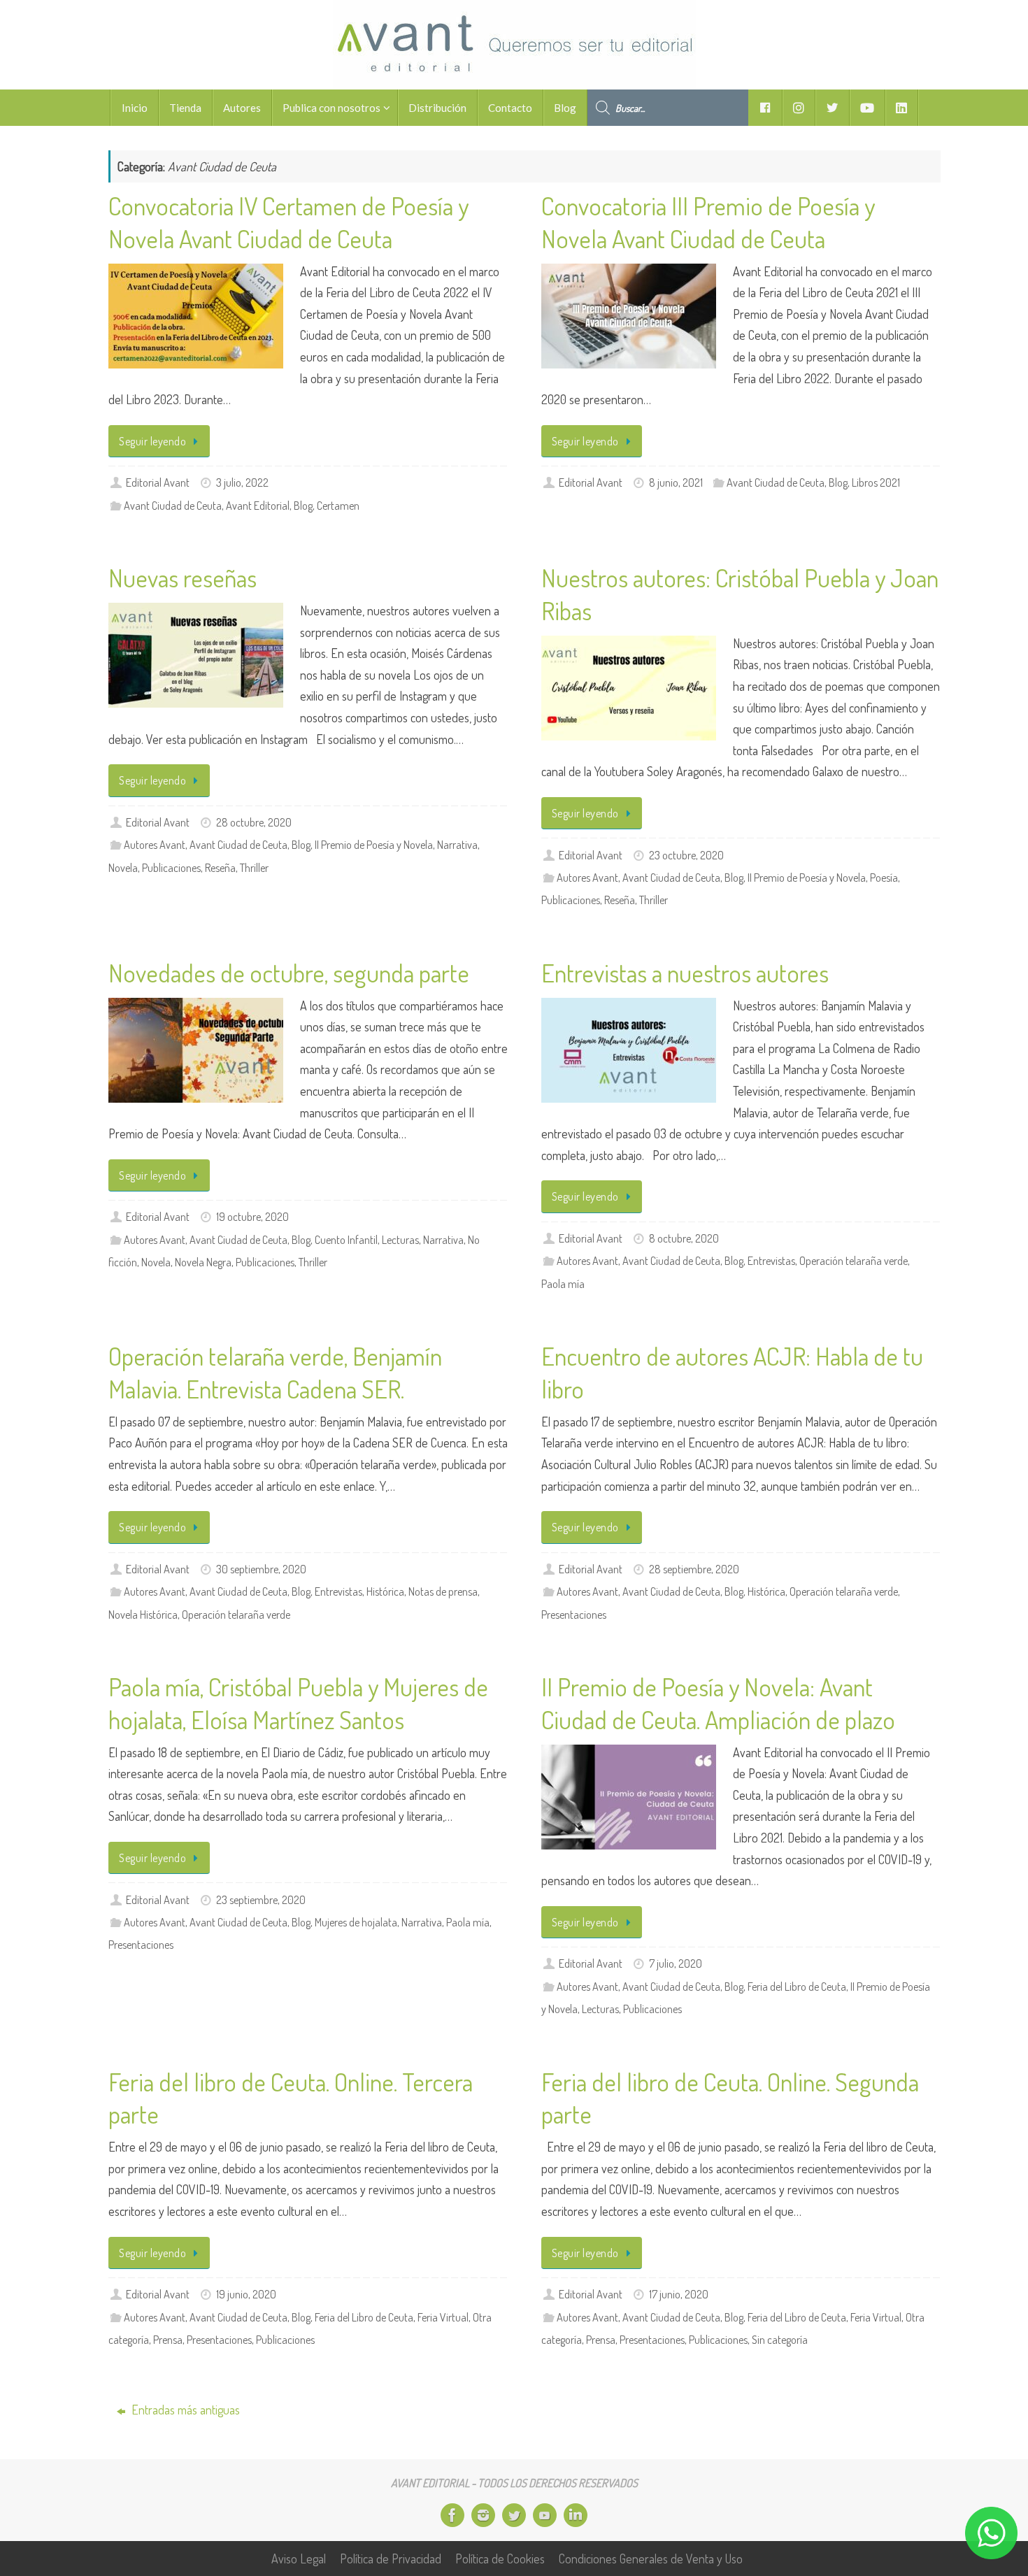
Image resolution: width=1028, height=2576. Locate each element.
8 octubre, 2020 (684, 1238)
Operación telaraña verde (854, 1260)
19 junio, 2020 (246, 2294)
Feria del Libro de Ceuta (797, 1986)
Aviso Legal (299, 2559)
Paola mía (563, 1283)
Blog (303, 505)
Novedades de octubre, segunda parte (289, 973)
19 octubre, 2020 (252, 1216)
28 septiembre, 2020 (694, 1569)
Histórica (385, 1591)
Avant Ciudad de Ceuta (173, 505)
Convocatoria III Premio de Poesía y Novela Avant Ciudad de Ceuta (708, 222)
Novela (123, 867)
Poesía (884, 877)
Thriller (254, 867)
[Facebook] (452, 2515)
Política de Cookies (500, 2559)
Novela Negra (203, 1262)
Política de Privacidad (391, 2559)
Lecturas (400, 1239)
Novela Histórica (143, 1614)
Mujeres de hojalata (356, 1922)
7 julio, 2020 (676, 1963)
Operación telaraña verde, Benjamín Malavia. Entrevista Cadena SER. (275, 1372)
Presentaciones (574, 1614)
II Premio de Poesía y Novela (374, 844)
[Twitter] (514, 2515)
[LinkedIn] (576, 2515)
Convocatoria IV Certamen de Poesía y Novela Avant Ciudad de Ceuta (288, 222)
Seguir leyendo (152, 441)
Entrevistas (771, 1260)
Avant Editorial (258, 505)
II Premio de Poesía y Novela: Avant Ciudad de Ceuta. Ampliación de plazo (718, 1703)
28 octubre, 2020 (254, 822)
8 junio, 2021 (676, 482)
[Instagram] (483, 2515)
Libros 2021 (876, 482)
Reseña (220, 867)
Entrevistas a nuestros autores (685, 973)
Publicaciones (171, 867)
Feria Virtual (443, 2317)
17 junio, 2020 (679, 2294)
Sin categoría (780, 2339)
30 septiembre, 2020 (261, 1569)
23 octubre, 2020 (686, 855)
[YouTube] (545, 2515)
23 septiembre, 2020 (261, 1899)
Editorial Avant (158, 482)
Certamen (338, 505)
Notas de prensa (443, 1591)
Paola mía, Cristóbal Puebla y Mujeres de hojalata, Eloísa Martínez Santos (298, 1703)
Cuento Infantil (346, 1239)
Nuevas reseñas (183, 578)
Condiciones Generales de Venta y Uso (651, 2559)
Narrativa (457, 844)
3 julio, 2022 (242, 482)
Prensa (168, 2339)
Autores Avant (155, 844)
